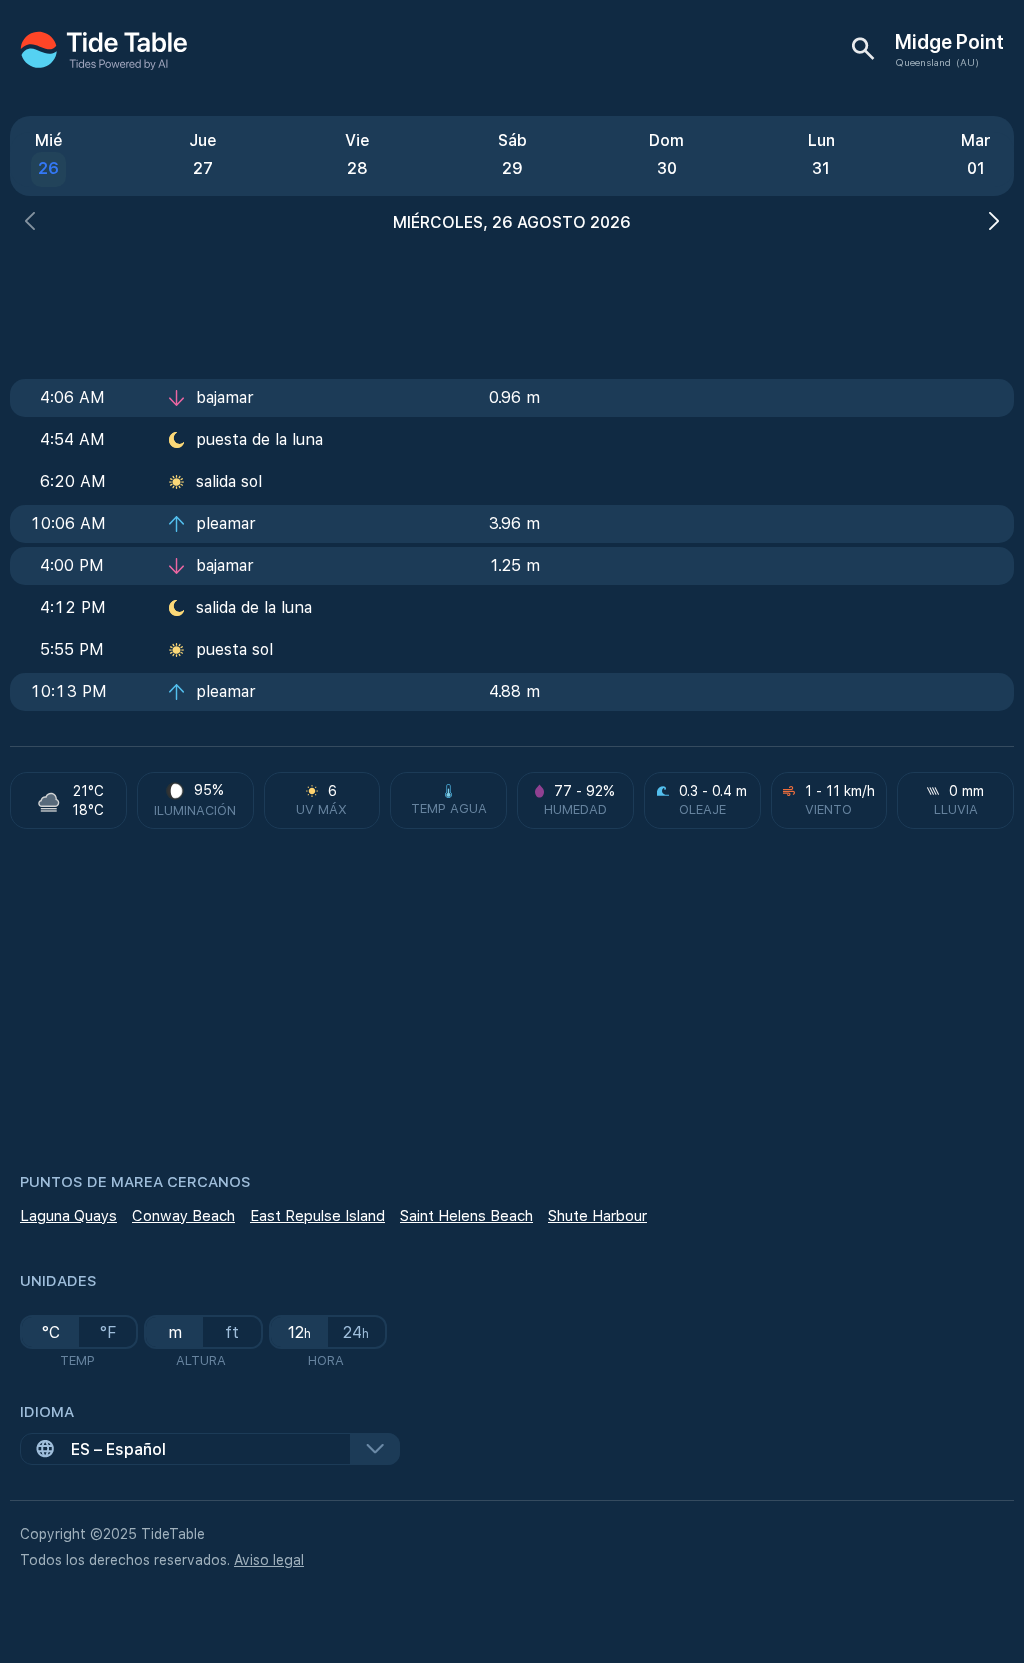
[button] (30, 223)
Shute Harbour (597, 1216)
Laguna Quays (68, 1216)
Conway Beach (183, 1216)
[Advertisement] (512, 300)
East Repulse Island (317, 1216)
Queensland (923, 62)
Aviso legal (269, 1560)
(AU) (967, 62)
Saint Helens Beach (466, 1216)
